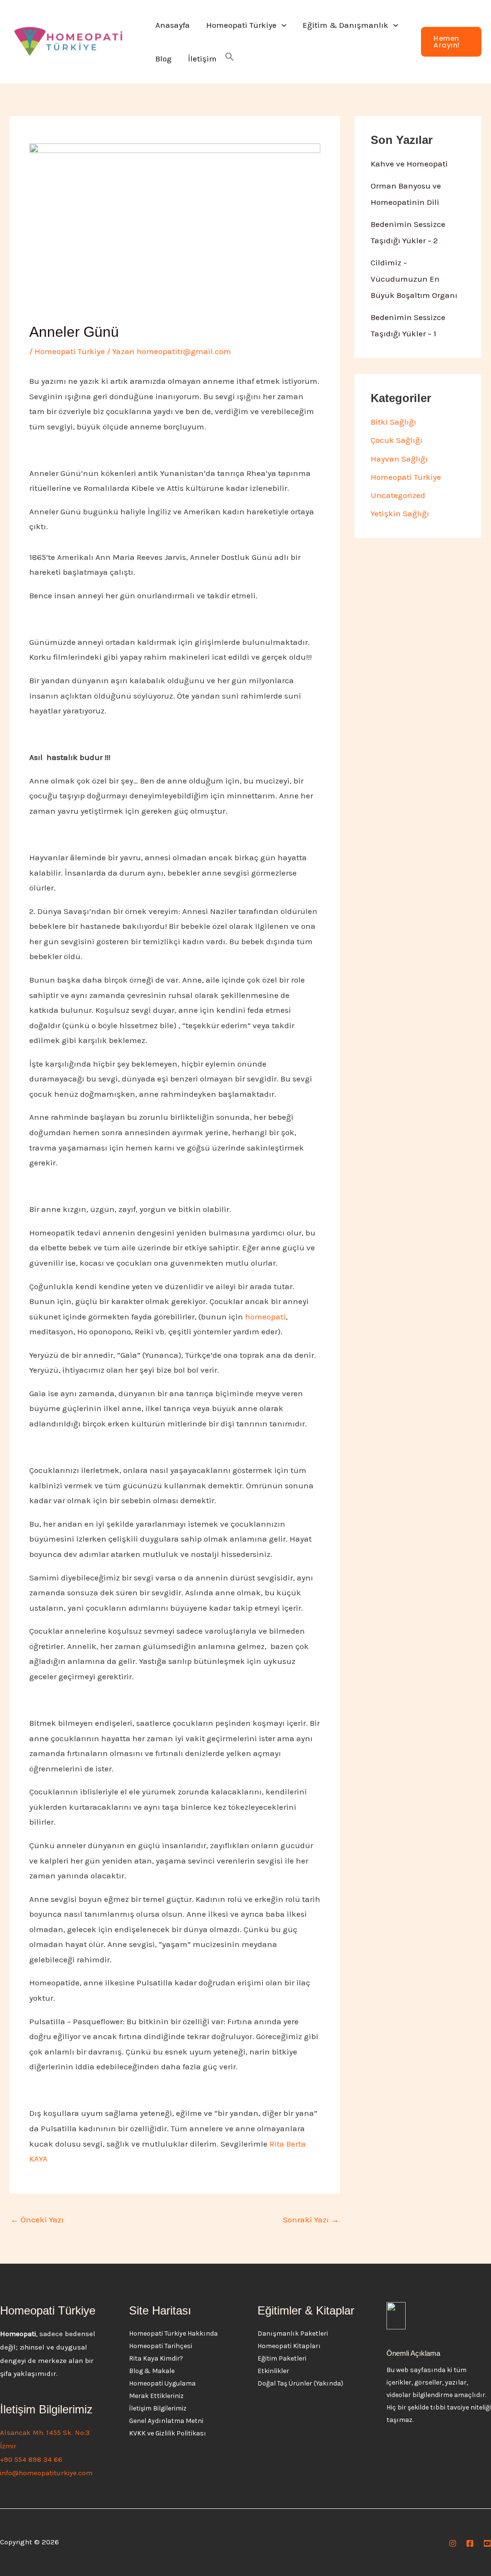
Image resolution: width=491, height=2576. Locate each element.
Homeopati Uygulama (162, 2383)
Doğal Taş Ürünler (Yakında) (300, 2383)
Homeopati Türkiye (241, 25)
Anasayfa (173, 25)
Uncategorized (398, 495)
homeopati (265, 1317)
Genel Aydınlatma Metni (166, 2421)
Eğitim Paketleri (282, 2358)
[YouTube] (487, 2543)
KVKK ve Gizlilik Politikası (168, 2433)
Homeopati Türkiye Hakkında (173, 2333)
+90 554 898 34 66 (31, 2459)
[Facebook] (470, 2543)
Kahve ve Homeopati (409, 164)
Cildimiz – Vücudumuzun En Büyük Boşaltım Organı (414, 279)
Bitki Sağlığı (393, 422)
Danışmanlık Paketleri (293, 2333)
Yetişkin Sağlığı (400, 513)
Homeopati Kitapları (289, 2346)
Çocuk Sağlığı (397, 440)
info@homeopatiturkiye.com (46, 2473)
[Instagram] (453, 2543)
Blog (164, 59)
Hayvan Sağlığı (399, 459)
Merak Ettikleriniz (156, 2396)
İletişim (202, 59)
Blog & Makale (152, 2371)
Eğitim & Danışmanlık (345, 25)
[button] (281, 25)
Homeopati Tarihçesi (161, 2346)
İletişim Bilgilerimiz (158, 2408)
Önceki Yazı (37, 2220)
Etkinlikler (273, 2371)
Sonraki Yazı (311, 2220)
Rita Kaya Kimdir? (156, 2358)
